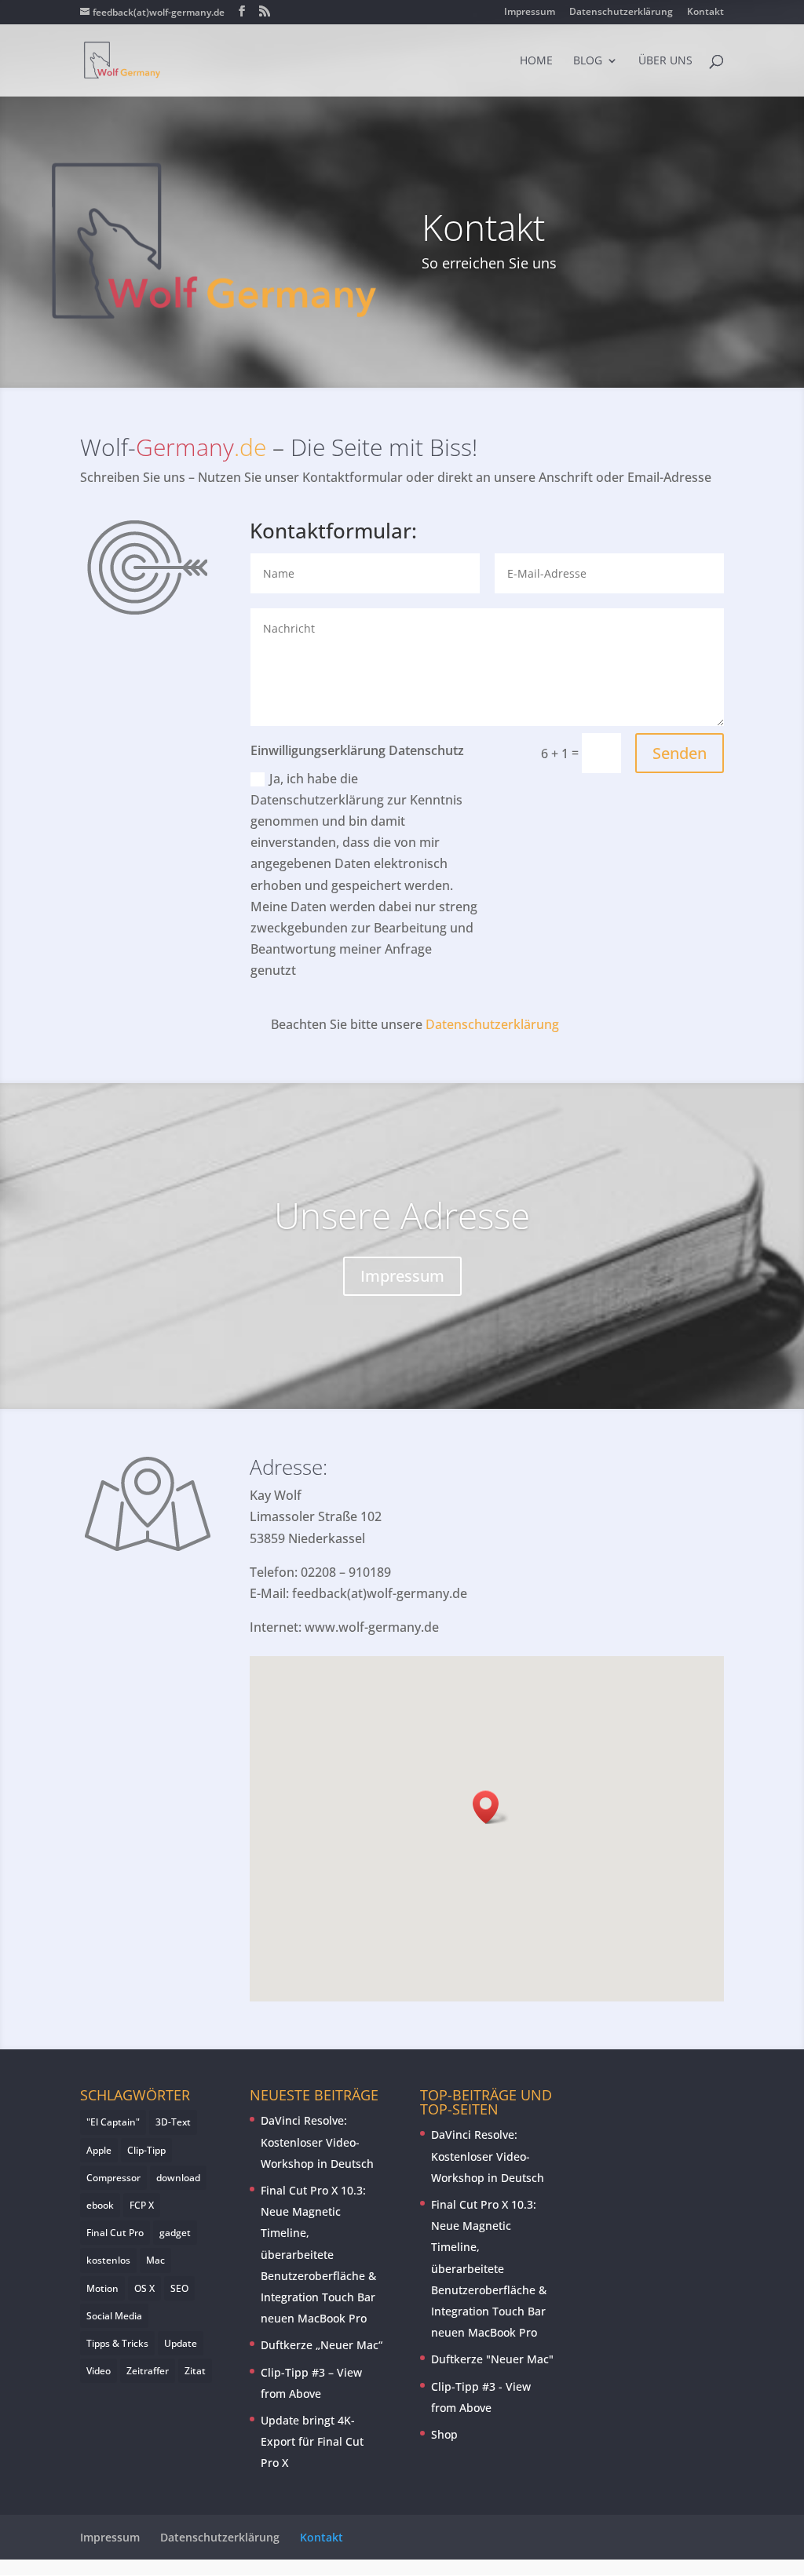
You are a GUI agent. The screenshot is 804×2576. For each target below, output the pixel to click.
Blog (588, 61)
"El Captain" (113, 2122)
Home (536, 61)
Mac (155, 2260)
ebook (100, 2205)
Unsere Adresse (402, 1215)
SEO (179, 2288)
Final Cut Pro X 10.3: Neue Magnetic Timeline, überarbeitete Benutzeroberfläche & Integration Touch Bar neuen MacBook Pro (318, 2254)
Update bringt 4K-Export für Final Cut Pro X (312, 2441)
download (178, 2178)
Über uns (665, 61)
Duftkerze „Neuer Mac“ (322, 2345)
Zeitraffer (148, 2371)
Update (181, 2343)
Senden (680, 753)
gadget (175, 2233)
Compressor (113, 2178)
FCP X (142, 2205)
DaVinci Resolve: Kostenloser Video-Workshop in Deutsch (317, 2142)
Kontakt (705, 13)
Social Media (114, 2316)
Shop (444, 2434)
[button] (491, 1807)
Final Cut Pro (115, 2233)
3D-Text (173, 2122)
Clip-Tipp (146, 2150)
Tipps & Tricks (117, 2343)
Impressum (530, 13)
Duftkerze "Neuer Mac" (492, 2359)
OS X (144, 2288)
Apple (99, 2150)
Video (99, 2371)
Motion (102, 2288)
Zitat (195, 2371)
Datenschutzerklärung (621, 13)
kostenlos (108, 2260)
